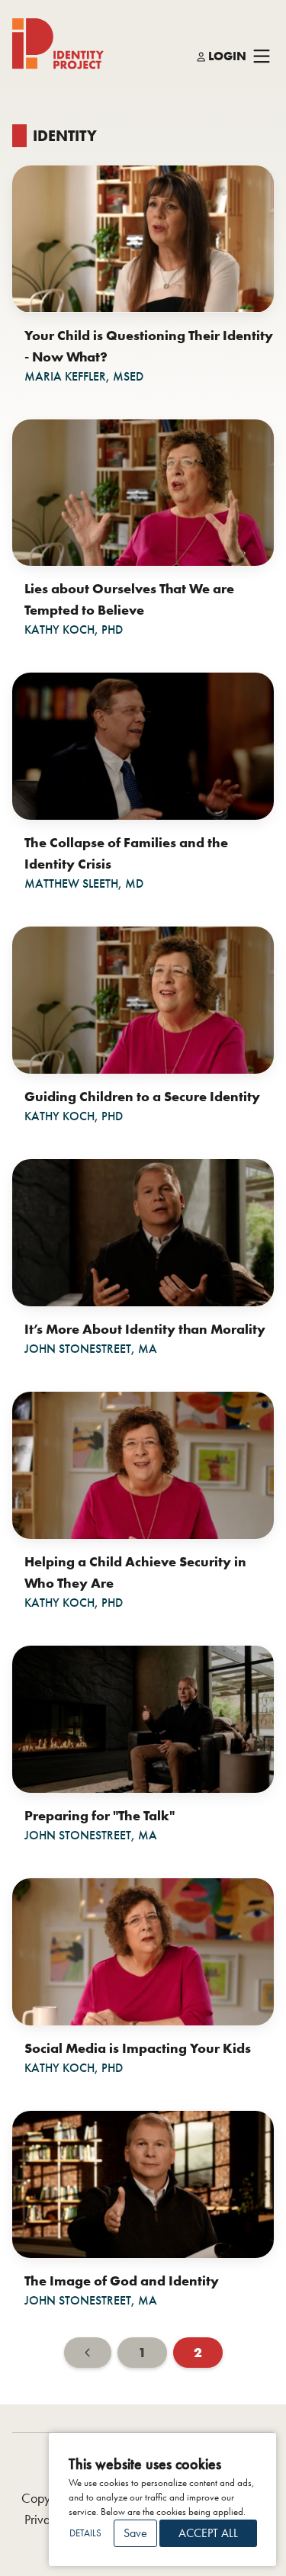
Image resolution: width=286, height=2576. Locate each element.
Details (85, 2533)
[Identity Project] (58, 44)
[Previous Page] (88, 2353)
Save (135, 2533)
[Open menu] (262, 57)
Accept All (208, 2533)
